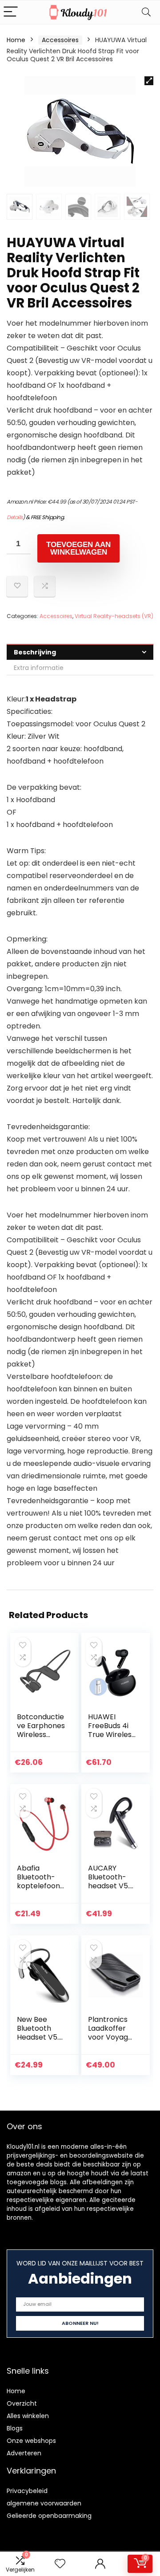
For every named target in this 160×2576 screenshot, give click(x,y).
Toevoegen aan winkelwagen (78, 548)
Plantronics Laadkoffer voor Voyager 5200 (112, 2033)
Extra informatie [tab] (39, 668)
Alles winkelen (28, 2416)
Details (15, 517)
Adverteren (24, 2453)
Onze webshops (31, 2441)
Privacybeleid (27, 2491)
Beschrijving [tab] (35, 652)
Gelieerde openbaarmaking (49, 2516)
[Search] (146, 12)
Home (16, 40)
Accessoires (60, 40)
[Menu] (11, 12)
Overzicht (22, 2403)
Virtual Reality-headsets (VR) (114, 616)
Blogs (15, 2428)
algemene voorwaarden (44, 2503)
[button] (149, 81)
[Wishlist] (60, 2564)
